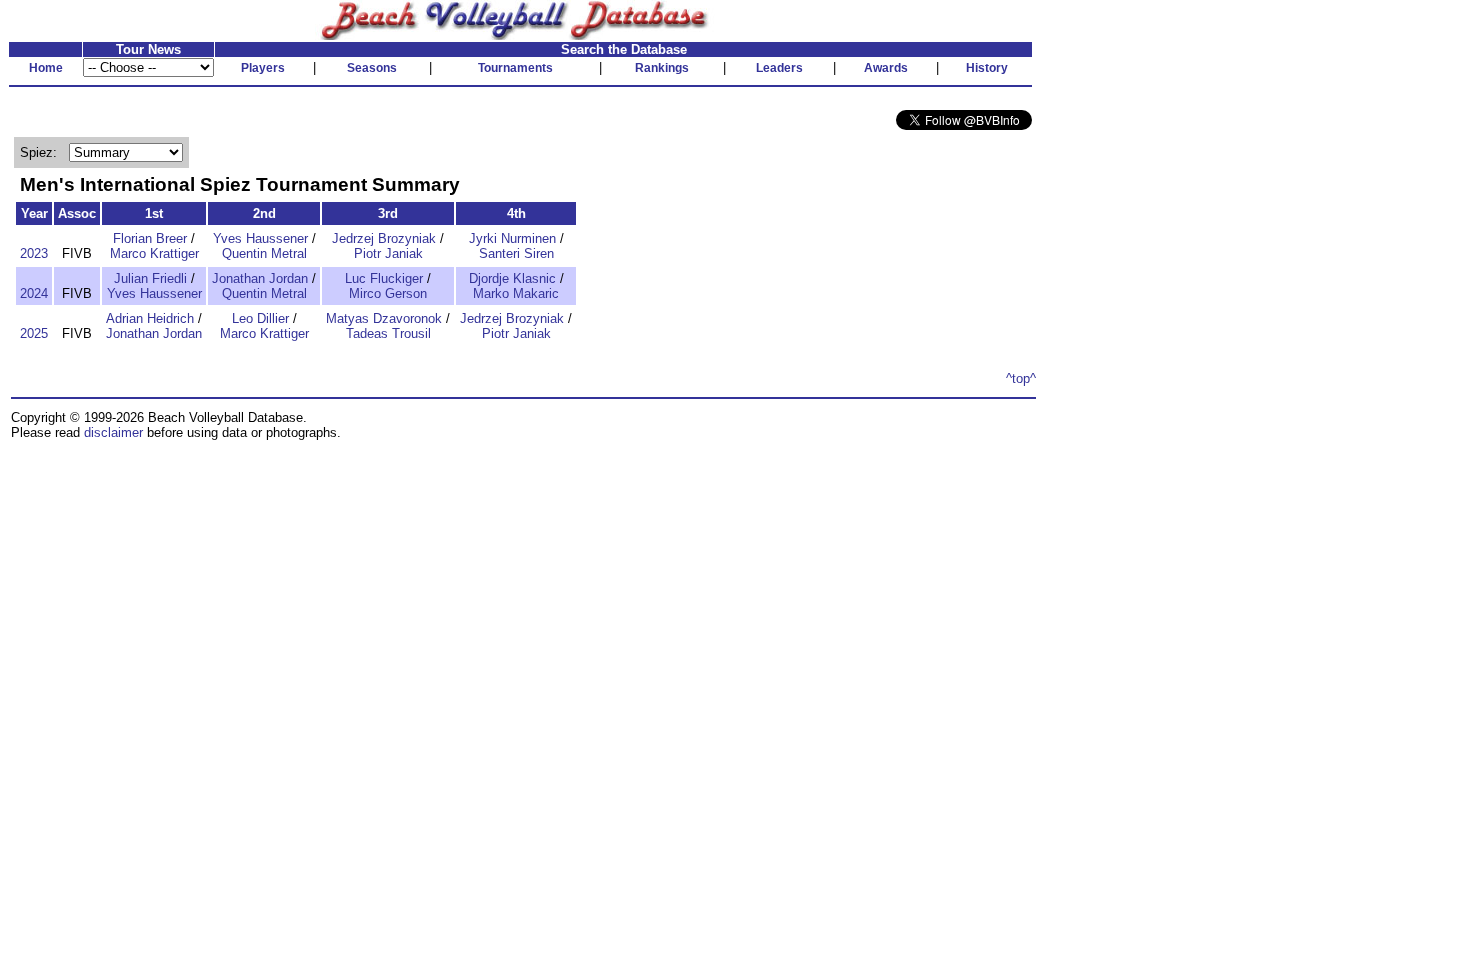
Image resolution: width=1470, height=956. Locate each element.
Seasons (372, 68)
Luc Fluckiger (384, 278)
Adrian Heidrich (150, 318)
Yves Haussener (260, 238)
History (987, 68)
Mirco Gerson (388, 293)
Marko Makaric (516, 293)
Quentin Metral (264, 253)
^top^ (1021, 378)
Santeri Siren (516, 253)
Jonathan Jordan (260, 278)
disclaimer (113, 432)
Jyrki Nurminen (512, 238)
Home (46, 68)
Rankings (662, 68)
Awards (886, 68)
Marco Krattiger (154, 253)
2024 (34, 293)
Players (263, 68)
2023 (34, 253)
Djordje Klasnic (512, 278)
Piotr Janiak (388, 253)
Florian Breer (150, 238)
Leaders (779, 68)
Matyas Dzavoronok (384, 318)
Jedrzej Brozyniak (384, 238)
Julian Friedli (150, 278)
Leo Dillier (260, 318)
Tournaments (515, 68)
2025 (34, 333)
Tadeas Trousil (388, 333)
